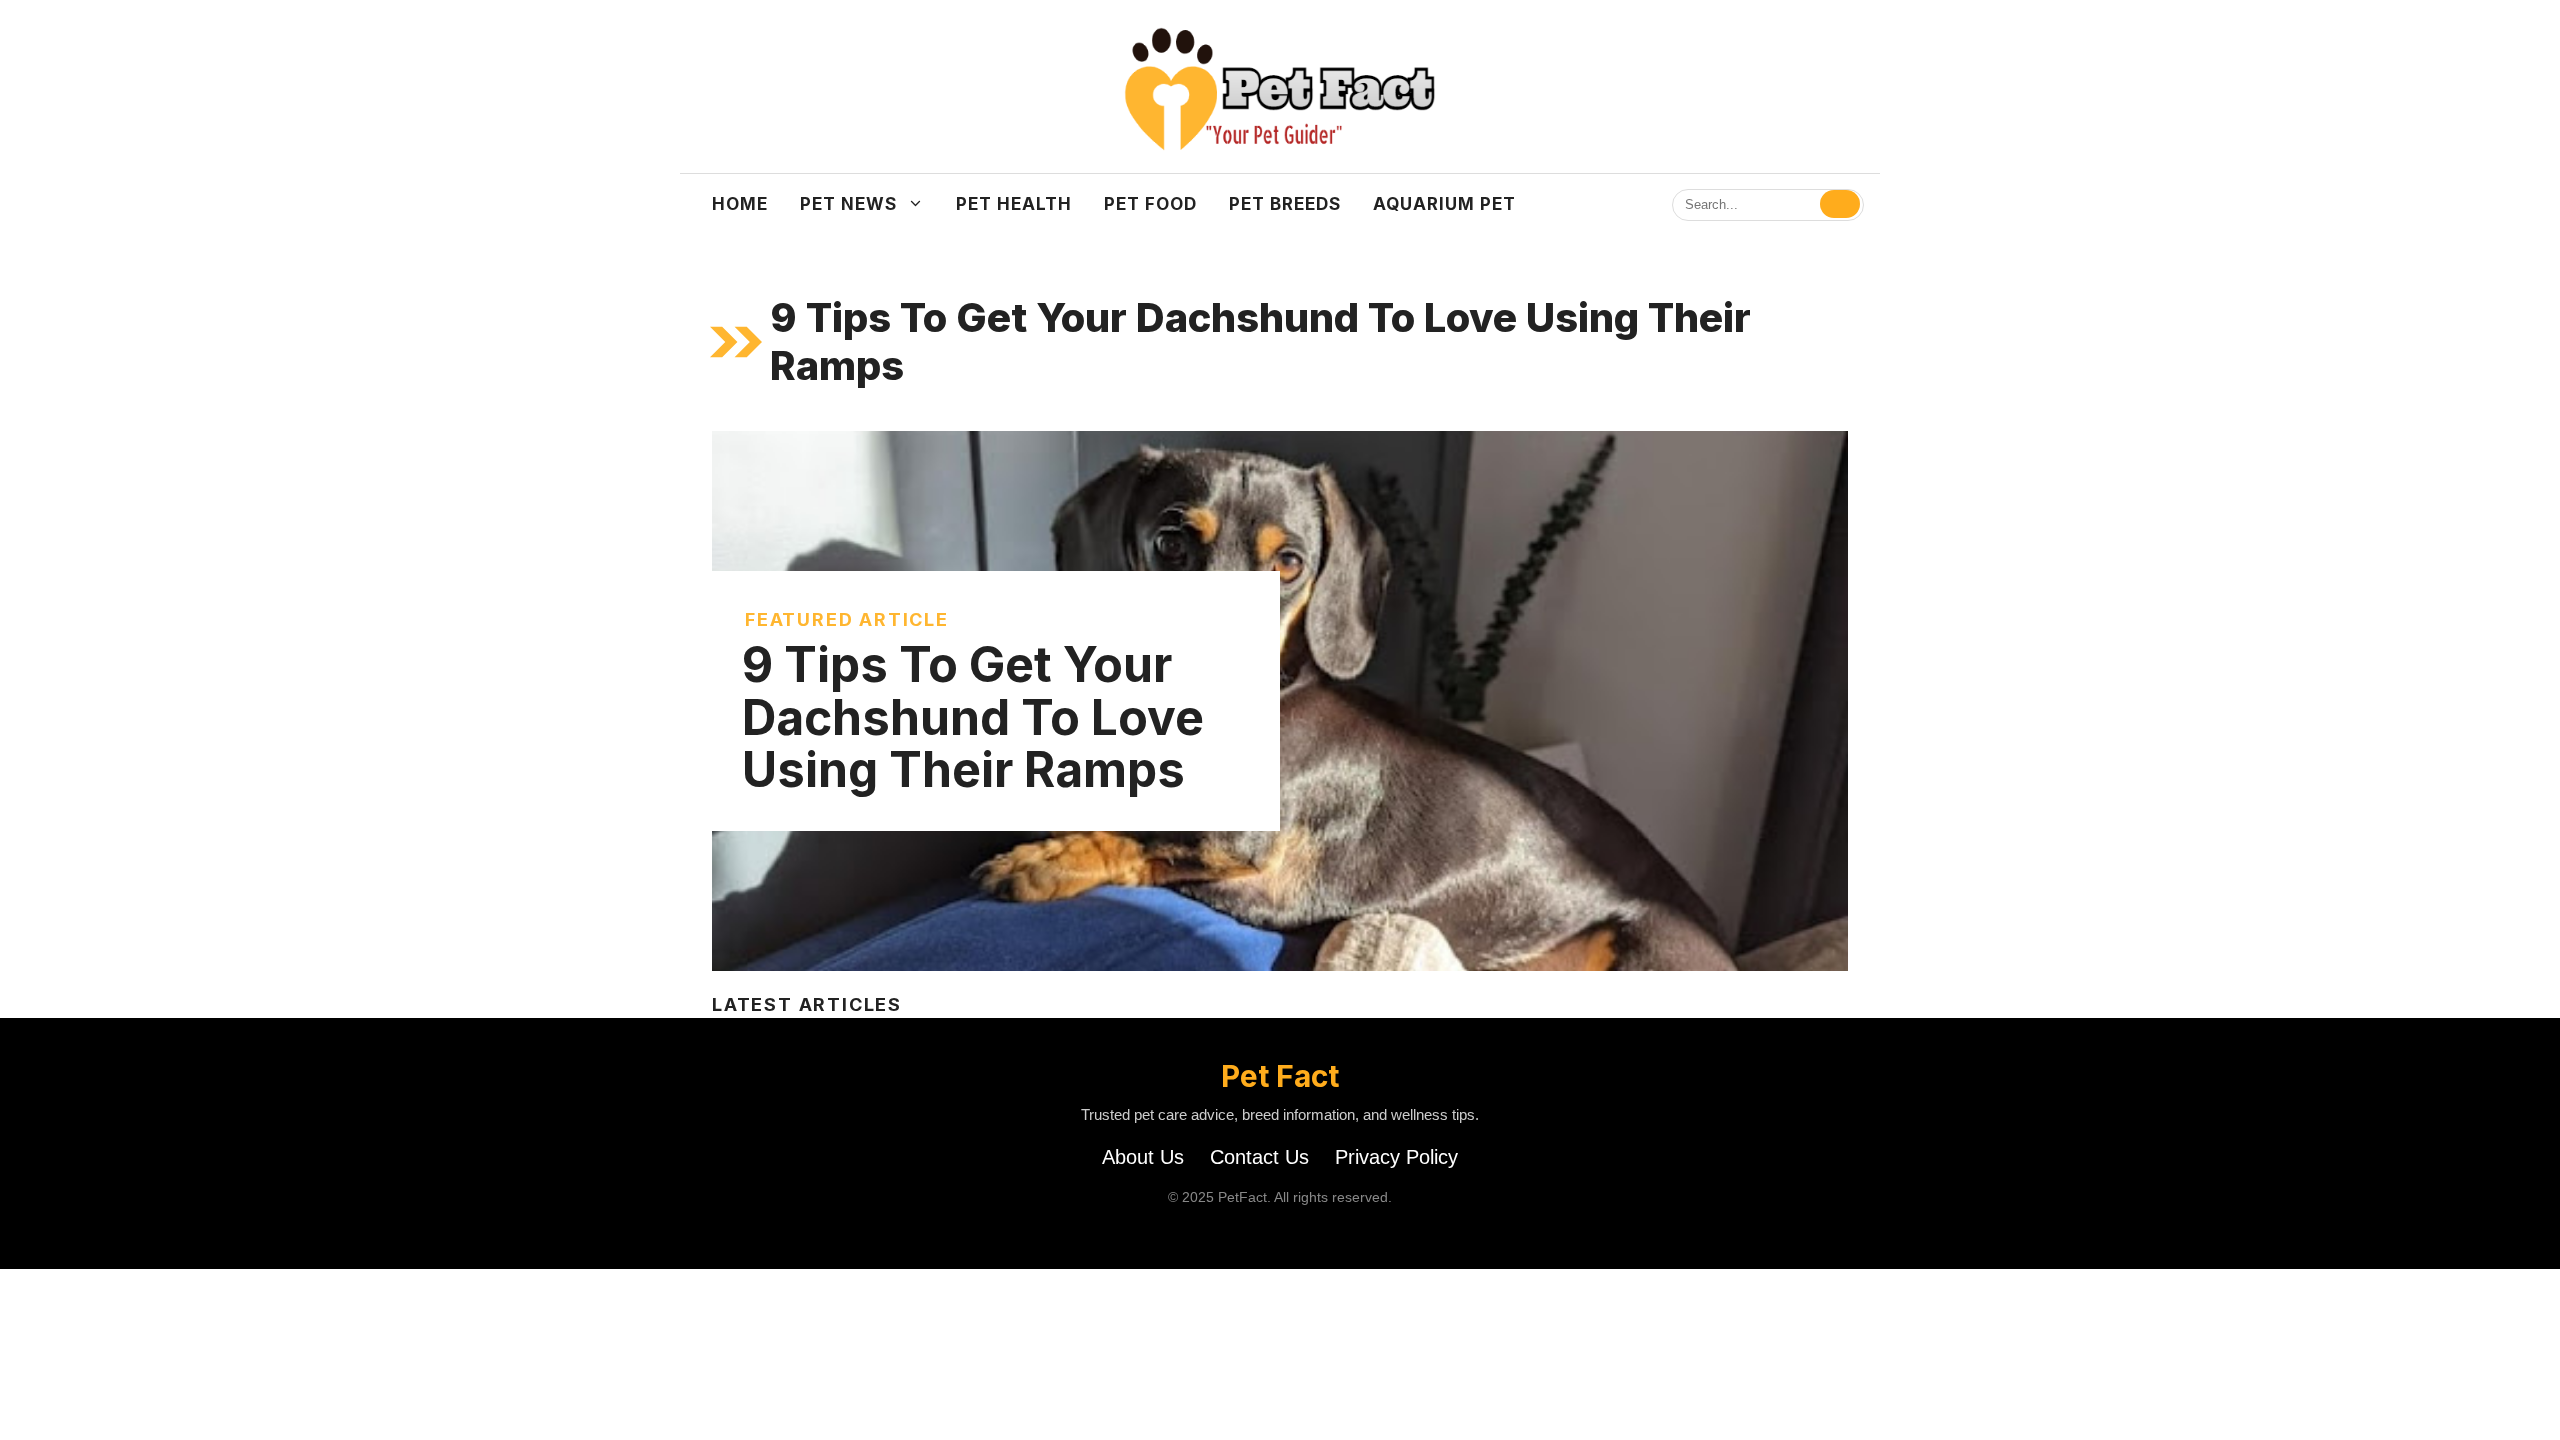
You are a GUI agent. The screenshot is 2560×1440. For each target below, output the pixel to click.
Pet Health (1014, 204)
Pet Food (1150, 204)
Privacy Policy (1396, 1157)
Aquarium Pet (1444, 204)
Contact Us (1259, 1157)
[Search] (1840, 204)
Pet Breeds (1285, 204)
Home (740, 204)
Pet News (848, 204)
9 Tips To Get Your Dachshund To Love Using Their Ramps (973, 717)
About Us (1143, 1157)
